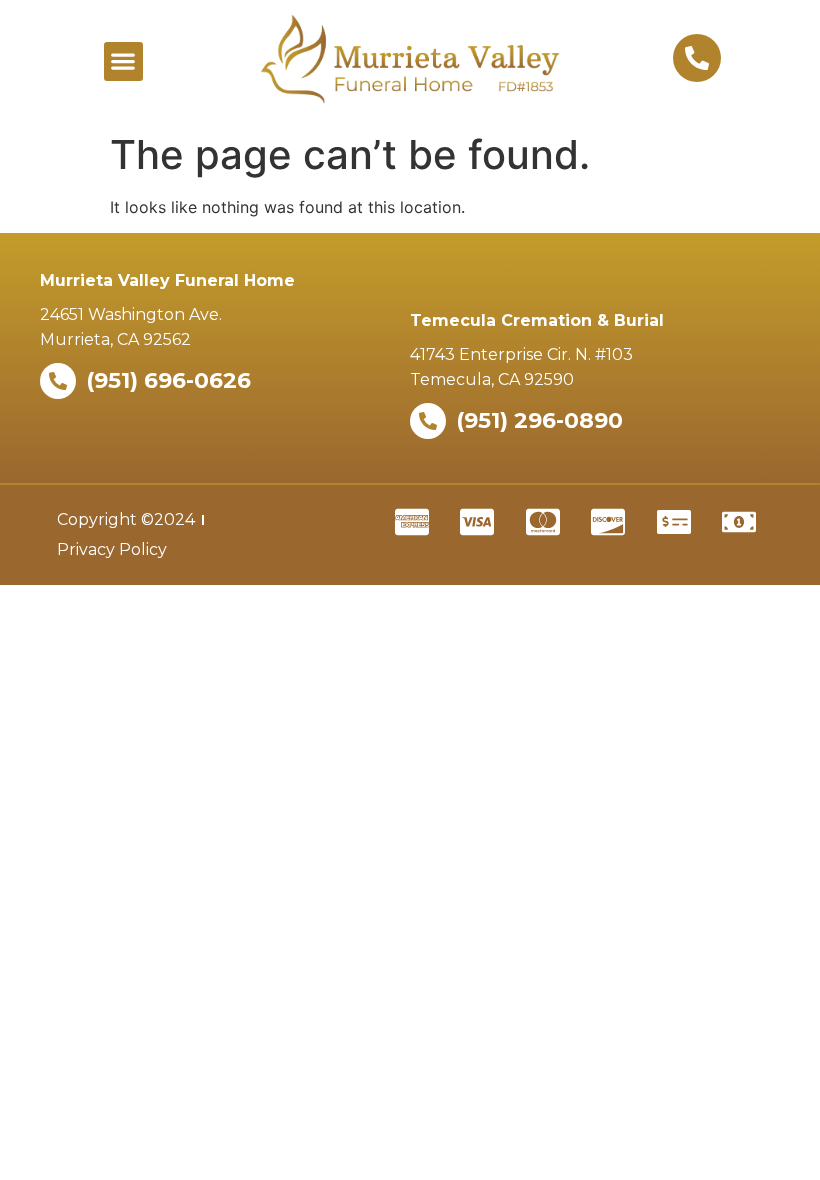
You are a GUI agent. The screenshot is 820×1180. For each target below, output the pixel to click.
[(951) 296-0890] (428, 421)
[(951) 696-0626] (58, 381)
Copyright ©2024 (126, 519)
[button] (123, 61)
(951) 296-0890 (539, 420)
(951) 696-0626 (168, 380)
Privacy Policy (112, 549)
